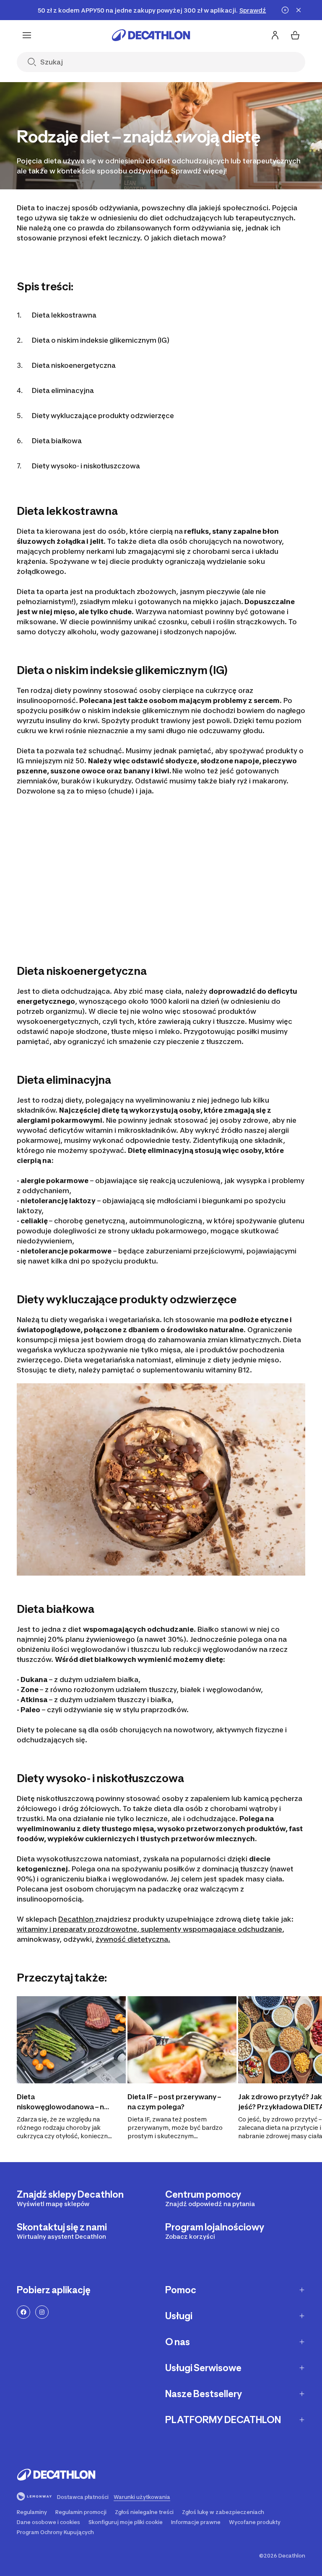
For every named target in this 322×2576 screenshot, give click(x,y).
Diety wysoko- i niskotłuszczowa (86, 466)
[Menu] (27, 35)
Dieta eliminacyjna (63, 390)
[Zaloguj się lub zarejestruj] (275, 35)
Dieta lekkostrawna (64, 315)
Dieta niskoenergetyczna (74, 365)
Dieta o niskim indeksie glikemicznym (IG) (101, 340)
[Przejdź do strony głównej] (151, 35)
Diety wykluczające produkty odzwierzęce (103, 416)
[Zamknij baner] (299, 10)
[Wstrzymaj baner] (285, 10)
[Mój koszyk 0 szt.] (295, 35)
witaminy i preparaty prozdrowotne (77, 1929)
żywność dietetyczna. (133, 1939)
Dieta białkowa (57, 441)
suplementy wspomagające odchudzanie (211, 1929)
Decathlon (77, 1919)
